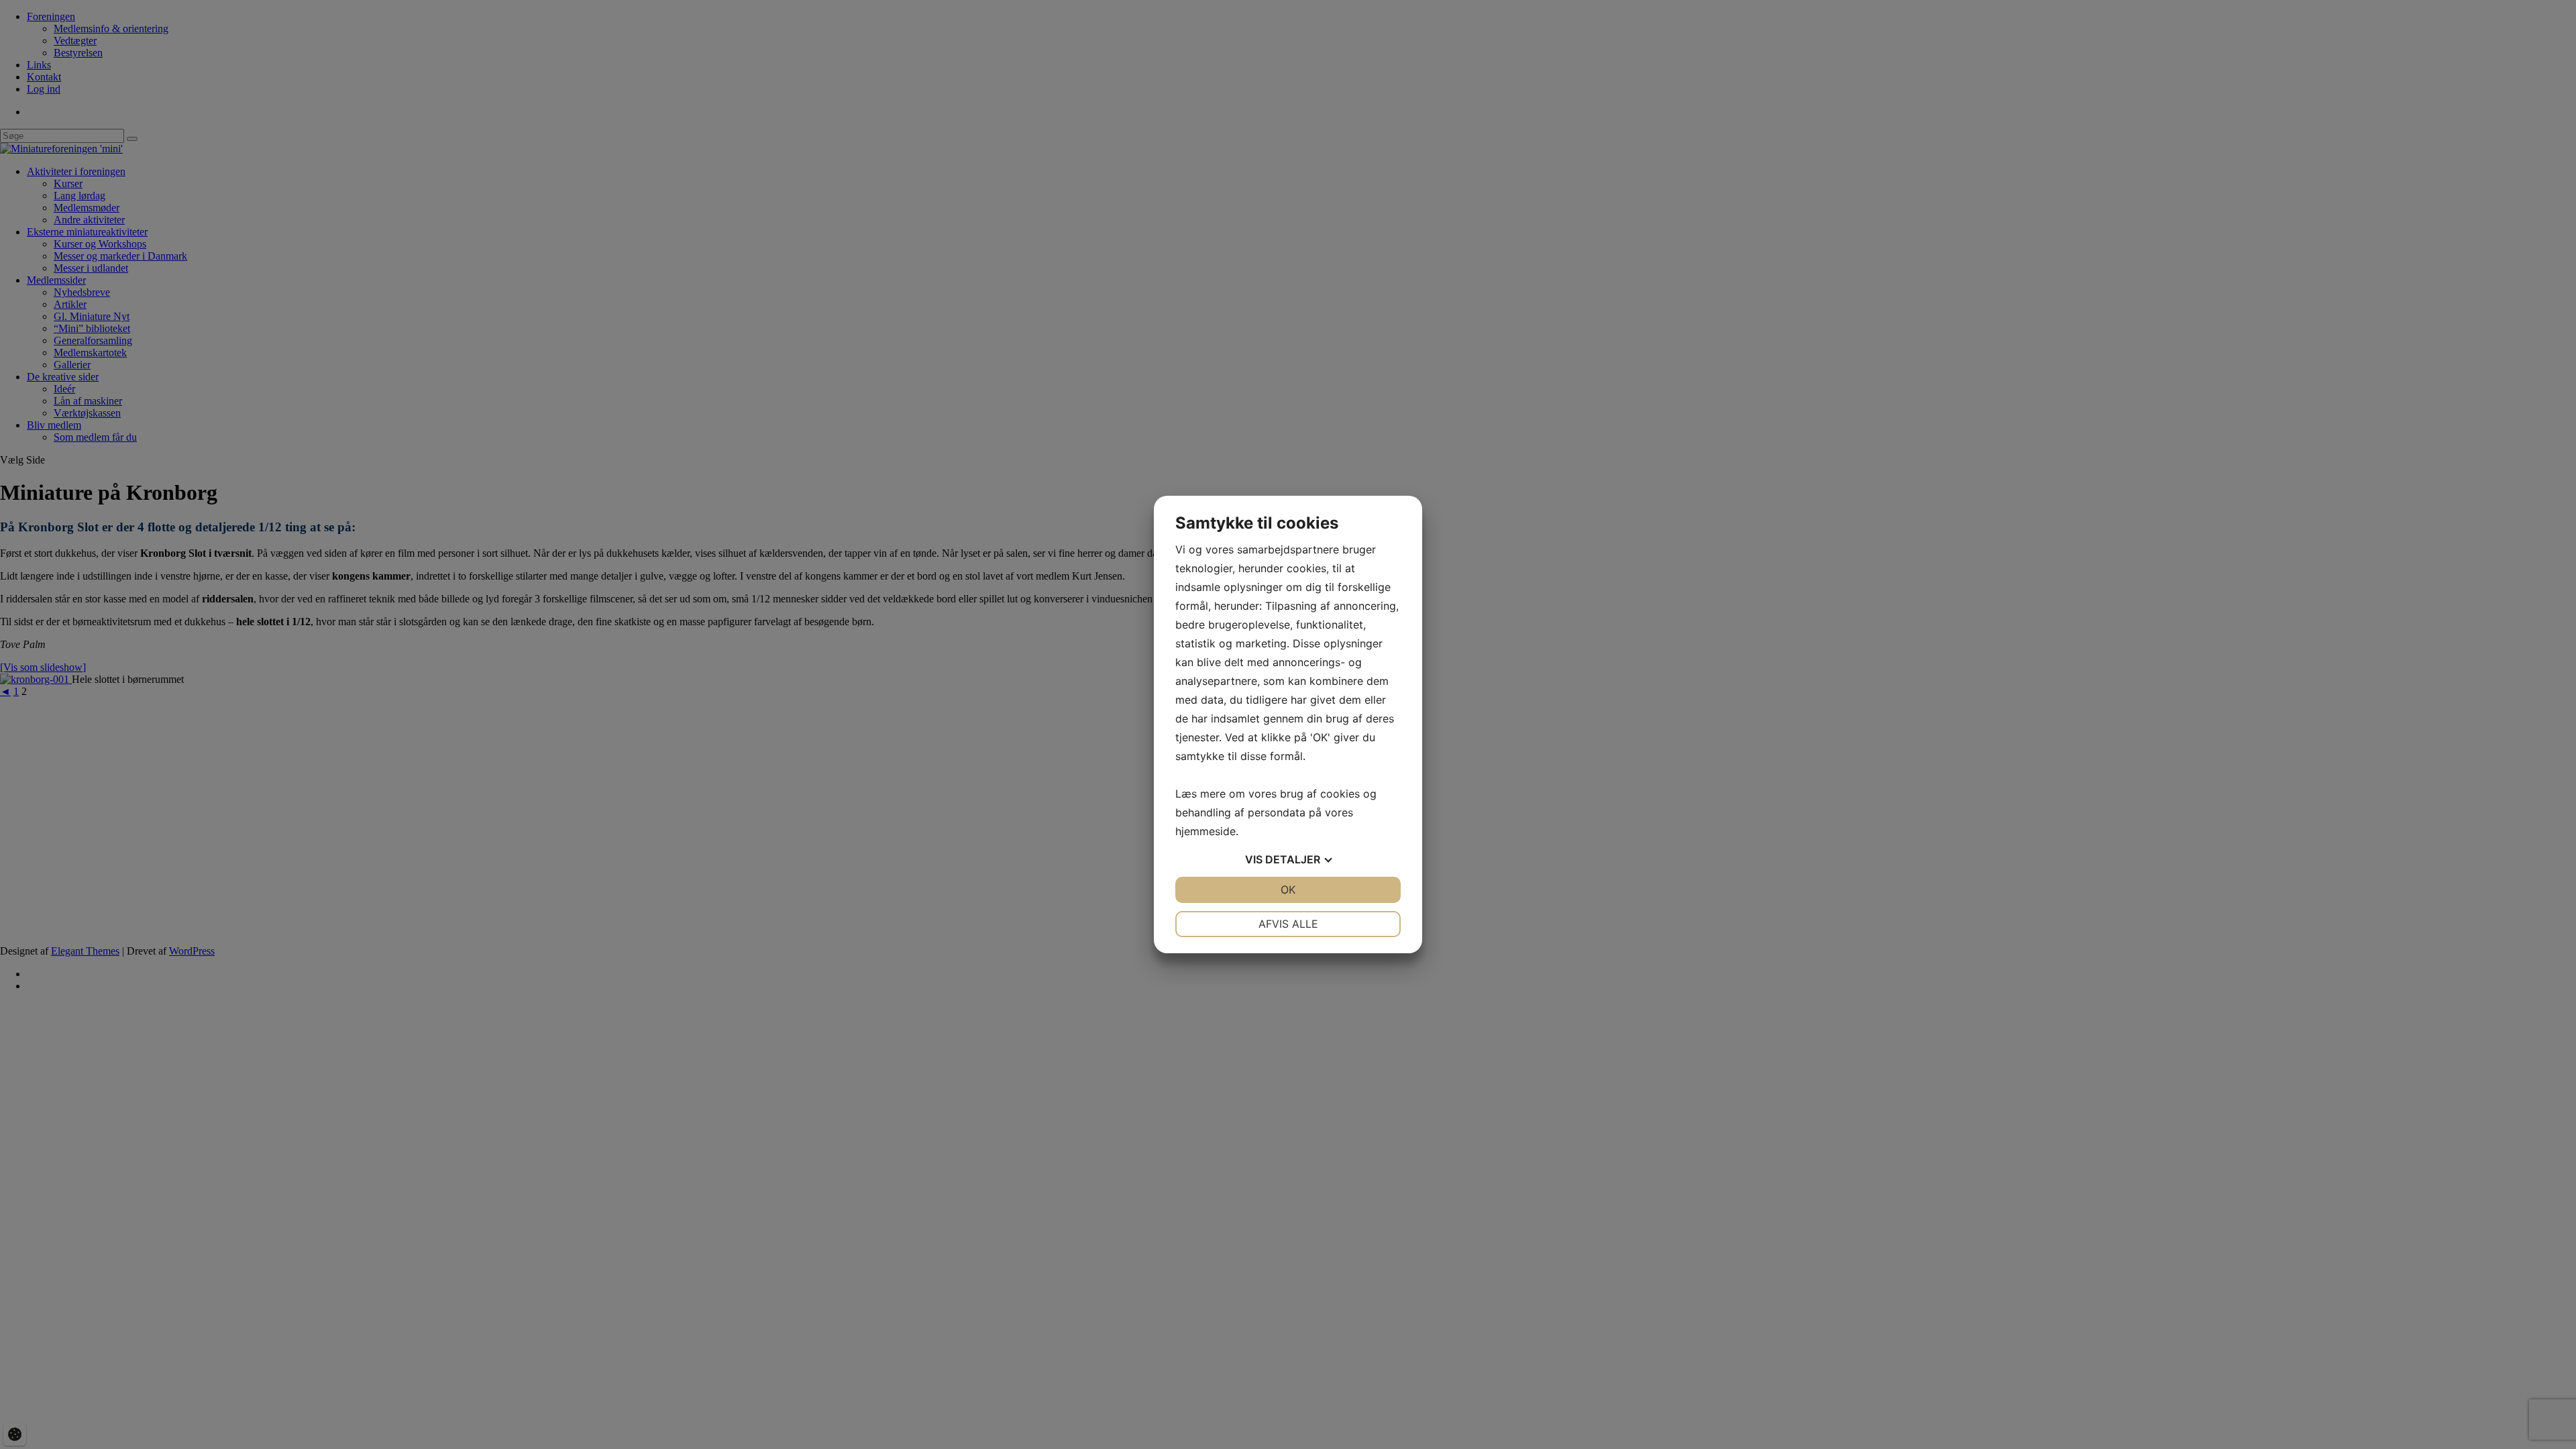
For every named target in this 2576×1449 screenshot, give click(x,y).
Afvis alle (1288, 924)
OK (1288, 890)
